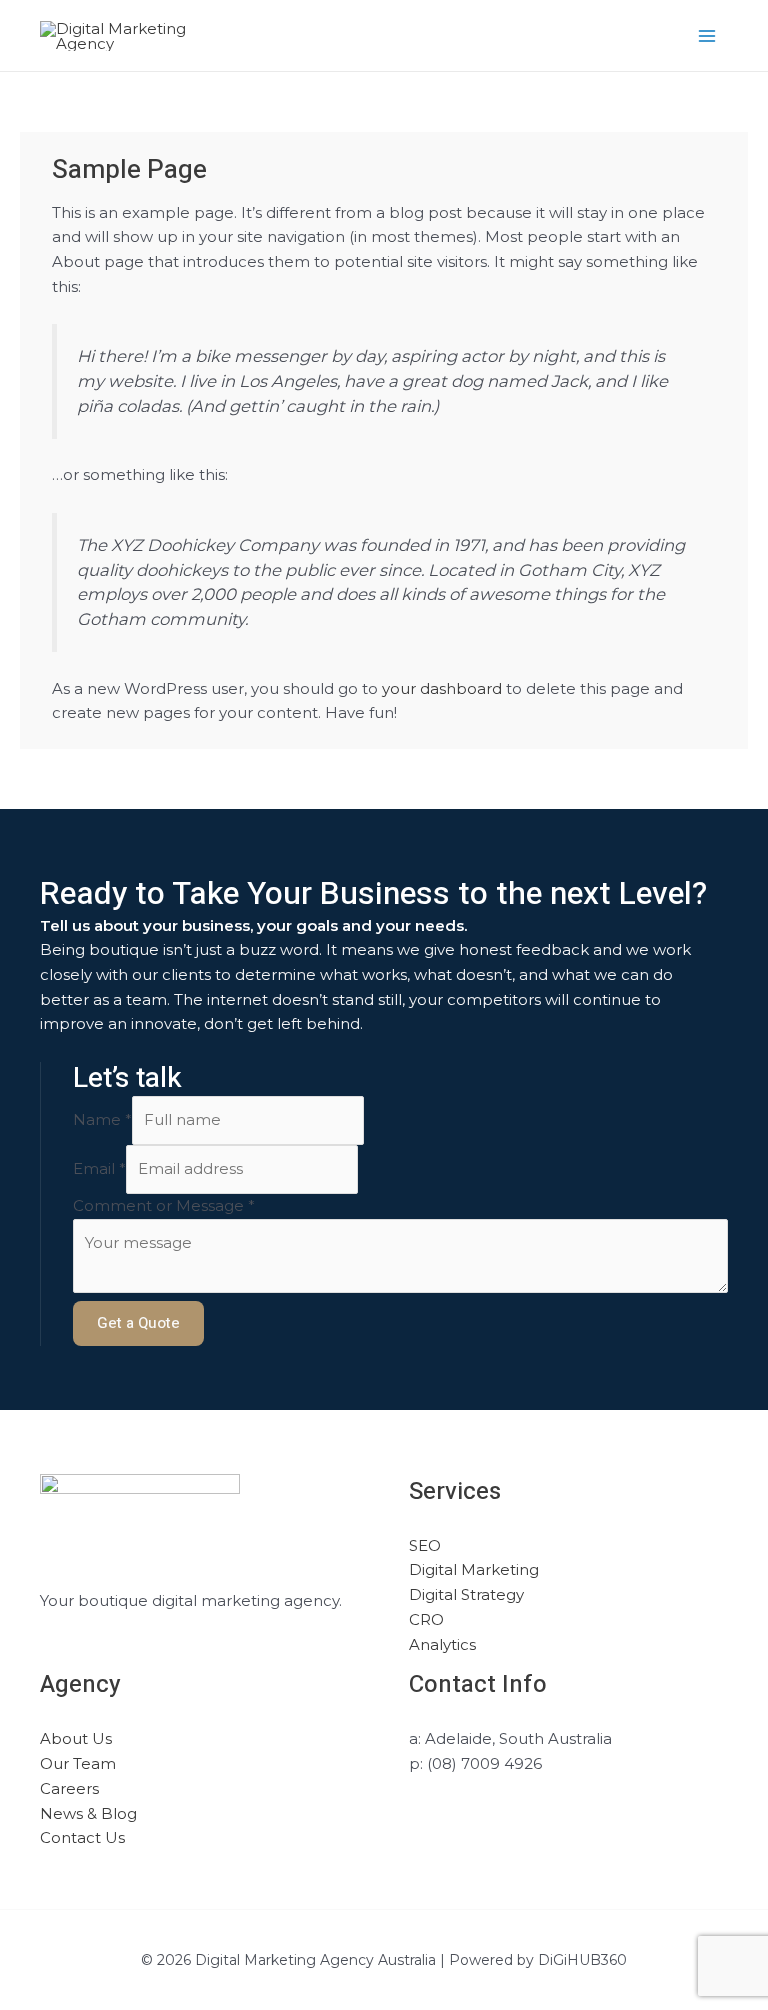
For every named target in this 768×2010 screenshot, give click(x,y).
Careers (69, 1788)
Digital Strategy (466, 1594)
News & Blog (88, 1813)
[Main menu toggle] (707, 35)
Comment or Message (164, 1205)
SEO (425, 1545)
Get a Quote (138, 1323)
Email (99, 1168)
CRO (426, 1619)
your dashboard (442, 688)
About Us (76, 1738)
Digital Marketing (474, 1569)
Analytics (442, 1644)
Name (102, 1119)
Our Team (78, 1763)
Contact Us (82, 1837)
